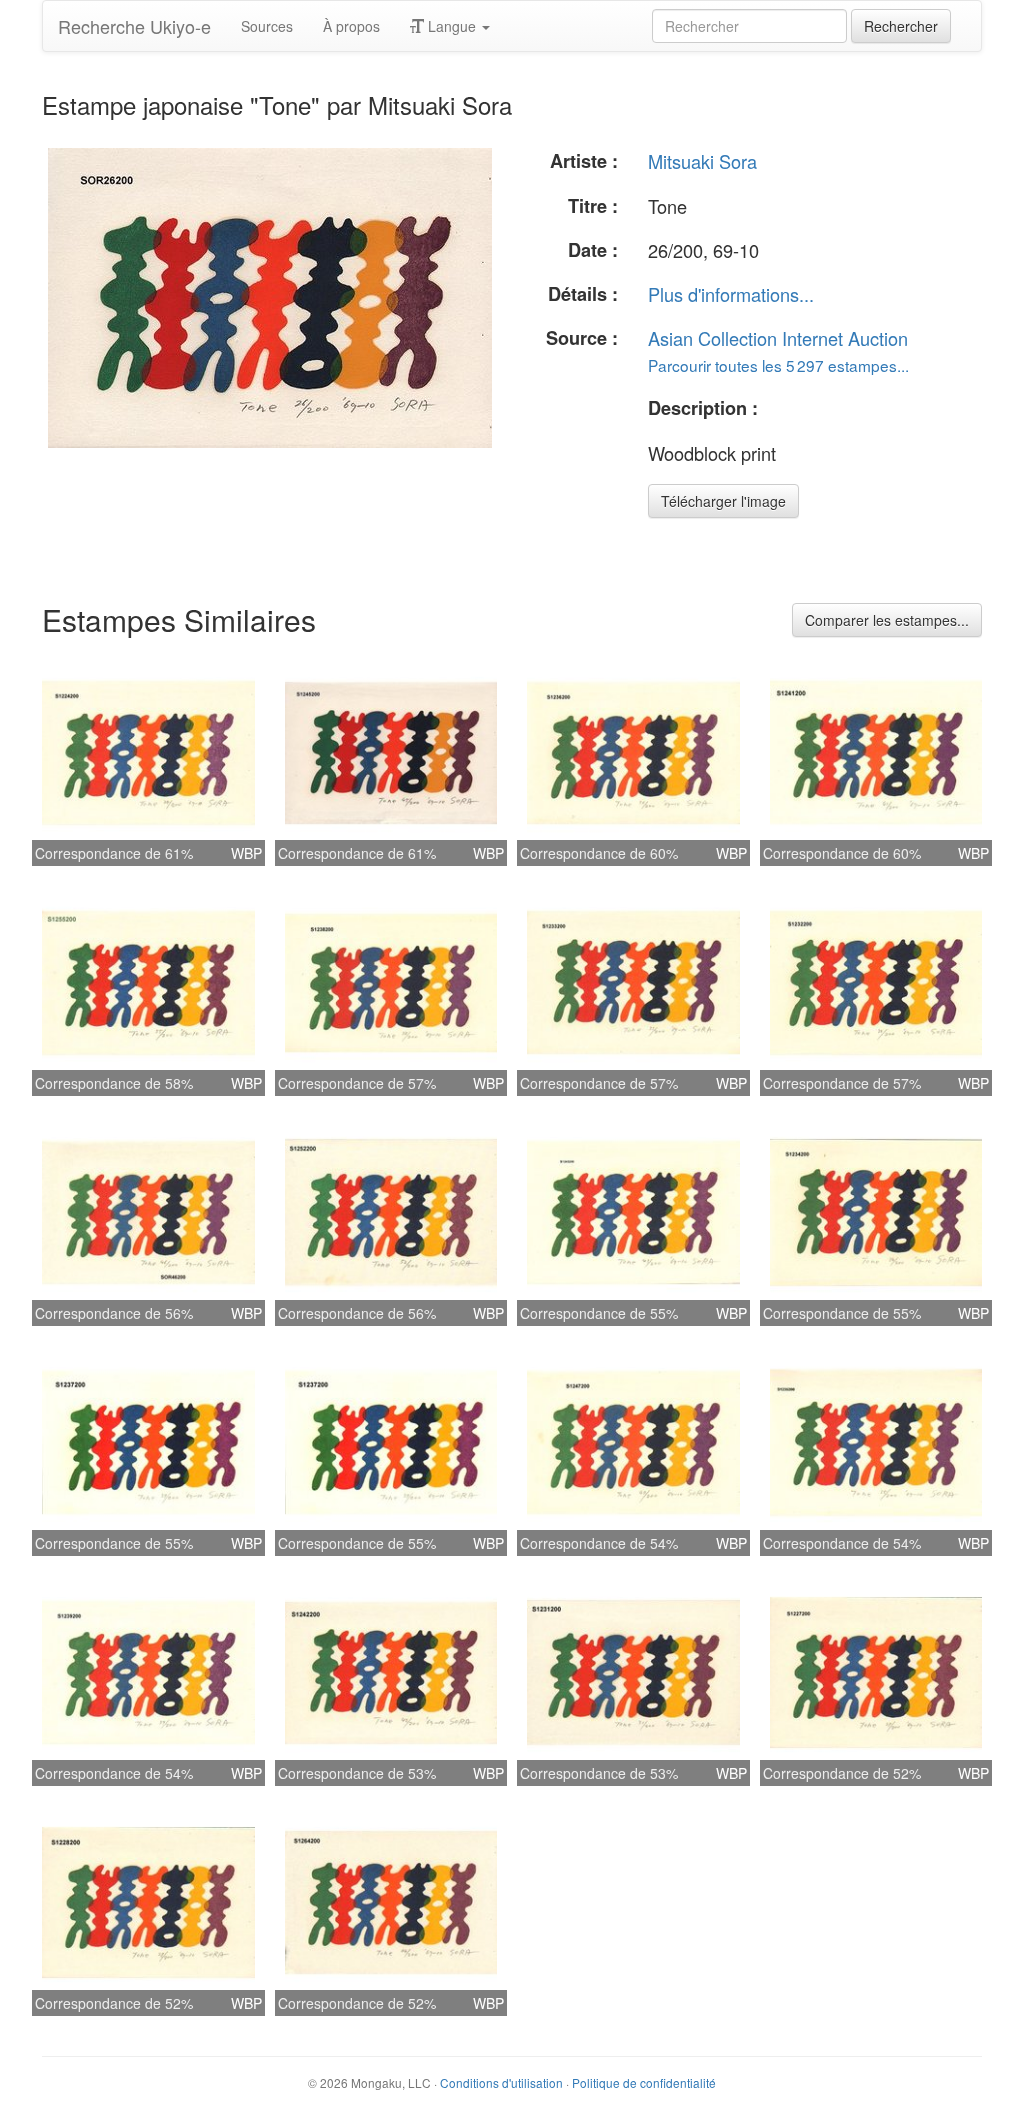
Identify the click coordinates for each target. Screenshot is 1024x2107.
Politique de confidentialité (644, 2082)
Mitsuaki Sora (702, 161)
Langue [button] (452, 26)
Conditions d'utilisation (501, 2082)
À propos (351, 26)
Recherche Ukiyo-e (134, 26)
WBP (246, 853)
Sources (267, 26)
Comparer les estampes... (887, 620)
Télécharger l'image (723, 501)
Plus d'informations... (731, 294)
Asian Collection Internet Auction (778, 338)
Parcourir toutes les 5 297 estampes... (778, 365)
